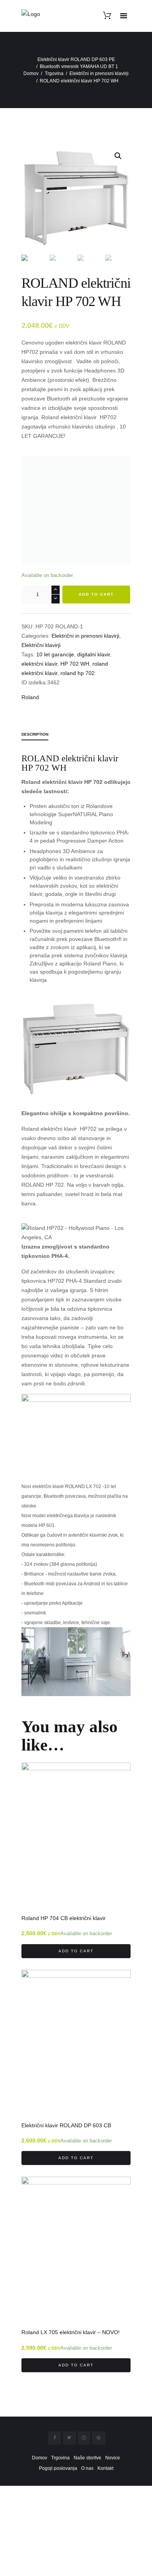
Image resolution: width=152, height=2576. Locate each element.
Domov (31, 73)
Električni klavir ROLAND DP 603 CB (66, 2126)
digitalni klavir (94, 654)
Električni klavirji (41, 645)
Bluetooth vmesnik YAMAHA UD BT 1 (79, 66)
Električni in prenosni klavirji (99, 73)
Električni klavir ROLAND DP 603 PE (76, 59)
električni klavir (39, 664)
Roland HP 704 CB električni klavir (64, 1918)
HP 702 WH (75, 664)
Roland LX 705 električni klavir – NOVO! (71, 2332)
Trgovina (54, 73)
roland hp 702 (78, 673)
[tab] (35, 735)
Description (35, 734)
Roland (30, 697)
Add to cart (96, 594)
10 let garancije (55, 654)
